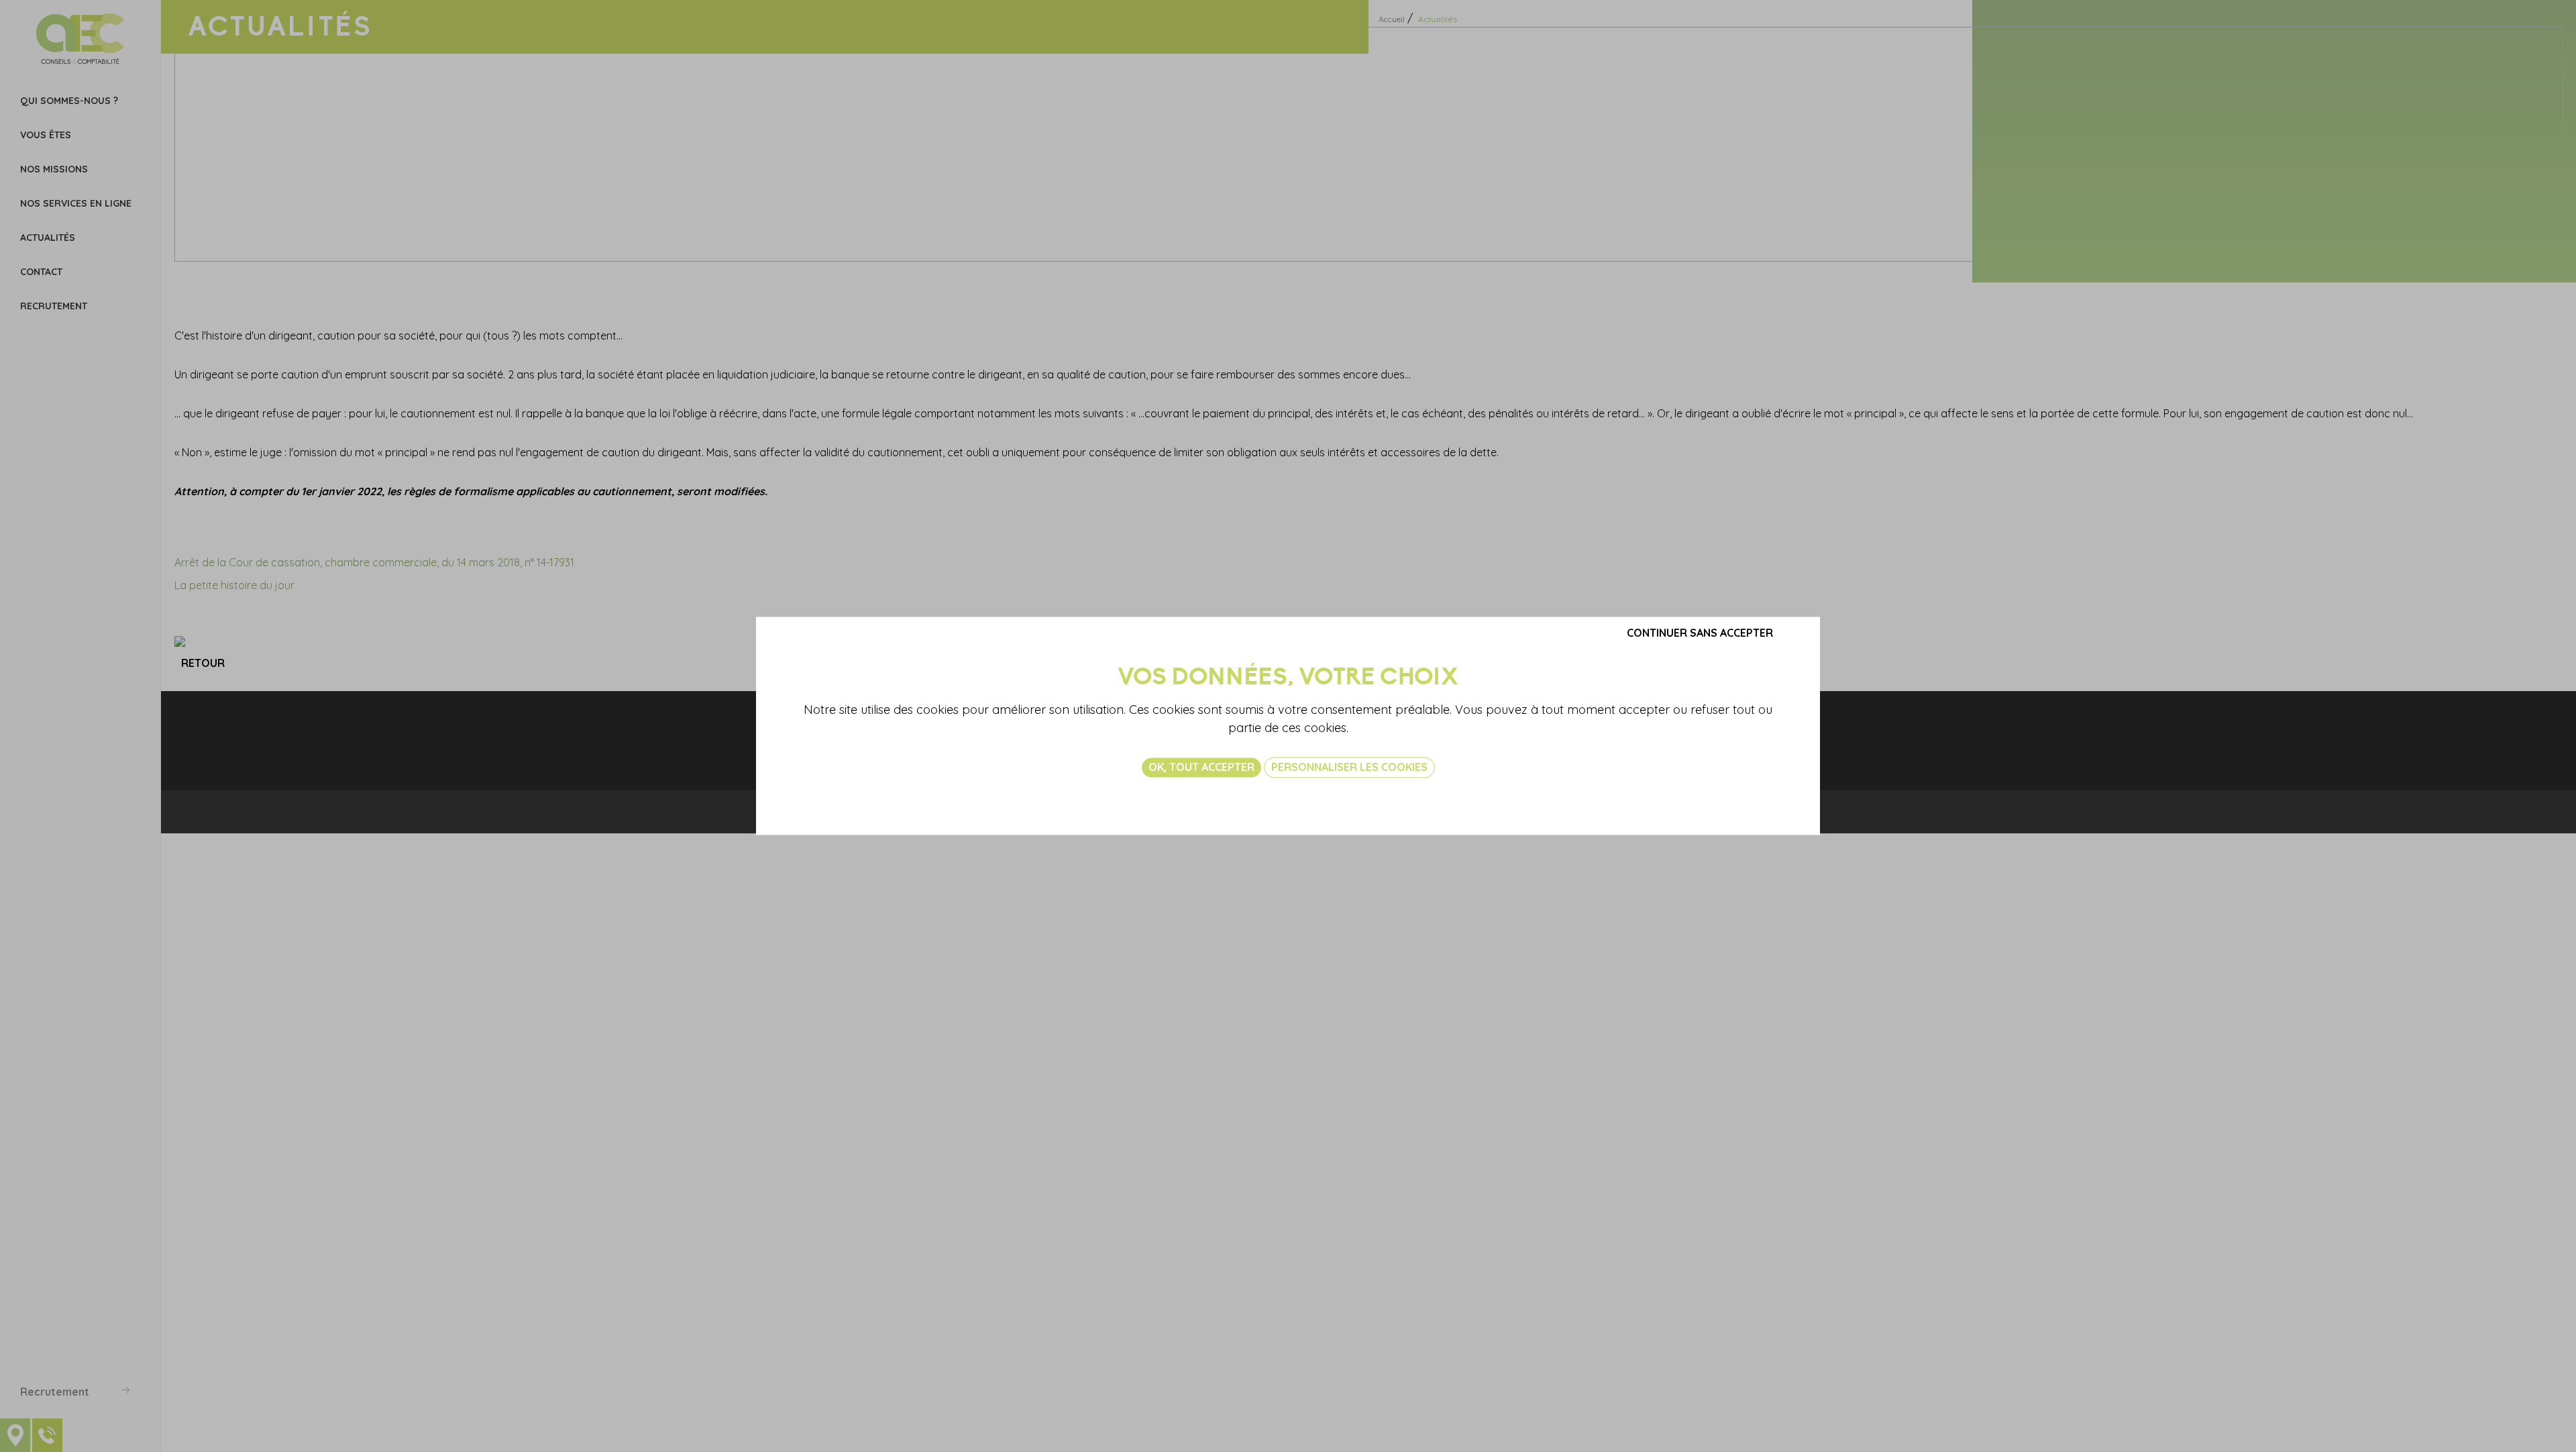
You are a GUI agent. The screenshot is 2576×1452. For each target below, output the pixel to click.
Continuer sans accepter (1700, 633)
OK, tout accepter (1201, 767)
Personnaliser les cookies (1349, 767)
